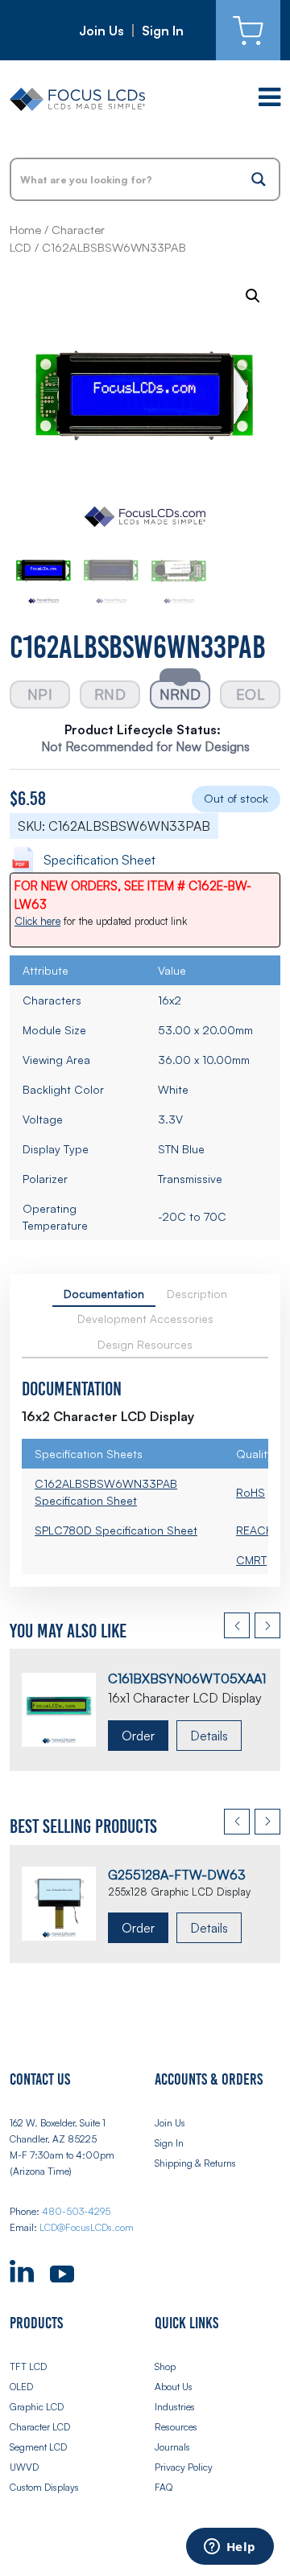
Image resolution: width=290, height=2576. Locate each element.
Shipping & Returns (195, 2163)
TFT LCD (28, 2366)
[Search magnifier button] (259, 179)
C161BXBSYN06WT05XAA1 (187, 1678)
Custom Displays (44, 2487)
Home (25, 230)
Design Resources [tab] (145, 1344)
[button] (253, 296)
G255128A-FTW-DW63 (177, 1875)
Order (138, 1736)
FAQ (164, 2487)
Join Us (101, 31)
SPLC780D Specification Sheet (116, 1530)
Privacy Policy (184, 2467)
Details (209, 1736)
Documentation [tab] (104, 1294)
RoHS (251, 1492)
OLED (21, 2387)
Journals (172, 2447)
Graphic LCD (37, 2407)
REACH (255, 1530)
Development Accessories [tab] (145, 1319)
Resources (176, 2427)
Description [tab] (197, 1294)
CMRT (251, 1560)
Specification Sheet (99, 860)
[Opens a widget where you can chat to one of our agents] (230, 2548)
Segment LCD (38, 2447)
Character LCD (40, 2427)
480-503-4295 (76, 2211)
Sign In (163, 31)
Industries (175, 2407)
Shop (165, 2366)
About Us (174, 2387)
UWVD (24, 2467)
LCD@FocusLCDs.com (87, 2227)
